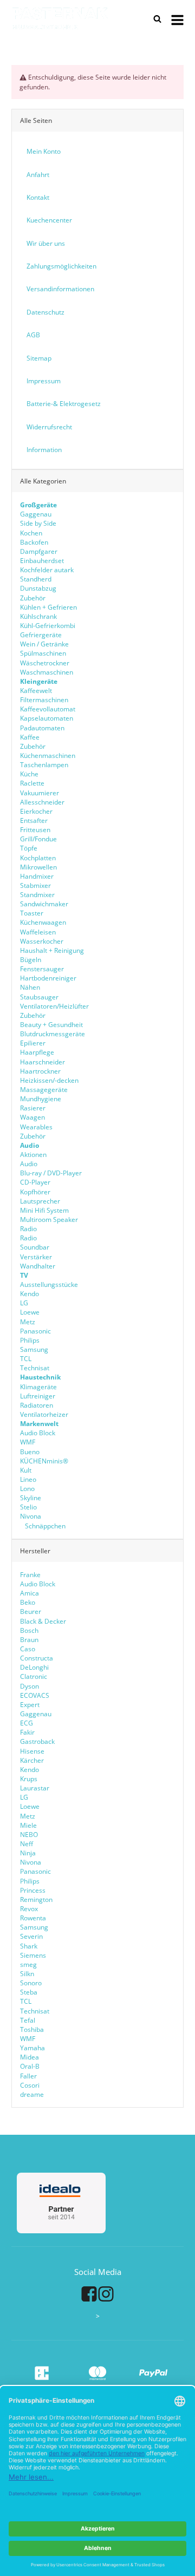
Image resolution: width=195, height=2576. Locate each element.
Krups (29, 1779)
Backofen (34, 542)
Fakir (27, 1732)
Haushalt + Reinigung (52, 950)
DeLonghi (34, 1667)
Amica (30, 1593)
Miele (28, 1825)
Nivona (31, 1516)
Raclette (32, 783)
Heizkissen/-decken (49, 1080)
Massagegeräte (44, 1090)
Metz (28, 1322)
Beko (28, 1602)
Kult (26, 1470)
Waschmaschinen (47, 672)
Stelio (28, 1507)
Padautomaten (42, 728)
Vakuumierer (40, 793)
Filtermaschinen (44, 700)
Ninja (28, 1853)
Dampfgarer (39, 551)
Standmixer (37, 895)
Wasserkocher (42, 941)
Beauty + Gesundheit (51, 1025)
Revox (29, 1909)
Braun (29, 1640)
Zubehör (33, 598)
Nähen (30, 987)
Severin (31, 1936)
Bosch (29, 1630)
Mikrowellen (38, 867)
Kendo (30, 1294)
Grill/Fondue (38, 839)
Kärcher (32, 1760)
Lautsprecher (40, 1201)
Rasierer (33, 1108)
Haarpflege (37, 1052)
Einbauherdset (42, 561)
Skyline (31, 1498)
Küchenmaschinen (48, 756)
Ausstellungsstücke (49, 1284)
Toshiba (32, 2029)
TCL (26, 1359)
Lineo (28, 1479)
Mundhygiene (41, 1099)
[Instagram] (106, 2293)
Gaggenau (36, 514)
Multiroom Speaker (49, 1220)
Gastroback (37, 1741)
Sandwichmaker (44, 904)
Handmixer (37, 876)
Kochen (31, 533)
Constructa (37, 1658)
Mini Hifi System (44, 1210)
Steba (29, 1992)
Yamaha (32, 2048)
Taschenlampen (44, 765)
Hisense (32, 1751)
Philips (30, 1340)
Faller (28, 2076)
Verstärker (36, 1257)
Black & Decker (43, 1621)
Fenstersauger (42, 969)
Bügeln (31, 960)
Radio (28, 1229)
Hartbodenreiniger (48, 978)
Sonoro (31, 1983)
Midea (30, 2057)
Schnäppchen (44, 1526)
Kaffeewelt (36, 691)
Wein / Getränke (44, 644)
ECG (27, 1723)
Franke (30, 1575)
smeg (28, 1964)
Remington (36, 1900)
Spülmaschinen (43, 653)
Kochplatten (38, 858)
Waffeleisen (38, 932)
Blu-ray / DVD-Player (51, 1173)
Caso (28, 1649)
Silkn (27, 1974)
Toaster (32, 913)
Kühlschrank (38, 616)
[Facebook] (89, 2293)
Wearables (36, 1127)
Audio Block (38, 1433)
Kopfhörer (35, 1192)
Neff (27, 1844)
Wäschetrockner (45, 663)
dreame (32, 2094)
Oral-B (30, 2066)
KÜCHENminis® (44, 1461)
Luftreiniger (38, 1396)
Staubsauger (39, 997)
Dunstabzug (38, 588)
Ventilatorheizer (44, 1414)
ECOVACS (35, 1695)
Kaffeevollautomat (48, 709)
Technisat (35, 1368)
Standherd (36, 579)
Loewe (30, 1312)
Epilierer (33, 1043)
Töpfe (29, 848)
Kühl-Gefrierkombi (48, 626)
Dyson (30, 1686)
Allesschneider (42, 802)
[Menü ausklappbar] (177, 19)
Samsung (34, 1349)
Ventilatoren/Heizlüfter (54, 1006)
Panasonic (35, 1331)
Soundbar (35, 1247)
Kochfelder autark (47, 570)
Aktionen (33, 1155)
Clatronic (34, 1676)
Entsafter (34, 820)
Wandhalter (38, 1266)
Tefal (28, 2020)
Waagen (32, 1117)
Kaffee (30, 737)
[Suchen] (158, 19)
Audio (29, 1164)
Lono (27, 1489)
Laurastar (35, 1788)
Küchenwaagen (43, 922)
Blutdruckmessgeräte (53, 1034)
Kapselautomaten (47, 718)
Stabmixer (35, 885)
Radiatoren (37, 1405)
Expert (30, 1705)
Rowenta (33, 1918)
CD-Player (35, 1182)
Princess (33, 1890)
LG (24, 1303)
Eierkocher (36, 811)
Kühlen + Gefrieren (48, 607)
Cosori (30, 2085)
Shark (29, 1946)
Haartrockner (40, 1071)
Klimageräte (38, 1387)
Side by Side (38, 523)
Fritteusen (35, 830)
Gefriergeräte (41, 635)
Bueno (30, 1452)
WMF (28, 1442)
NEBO (29, 1835)
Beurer (31, 1611)
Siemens (33, 1955)
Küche (29, 774)
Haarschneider (43, 1062)
